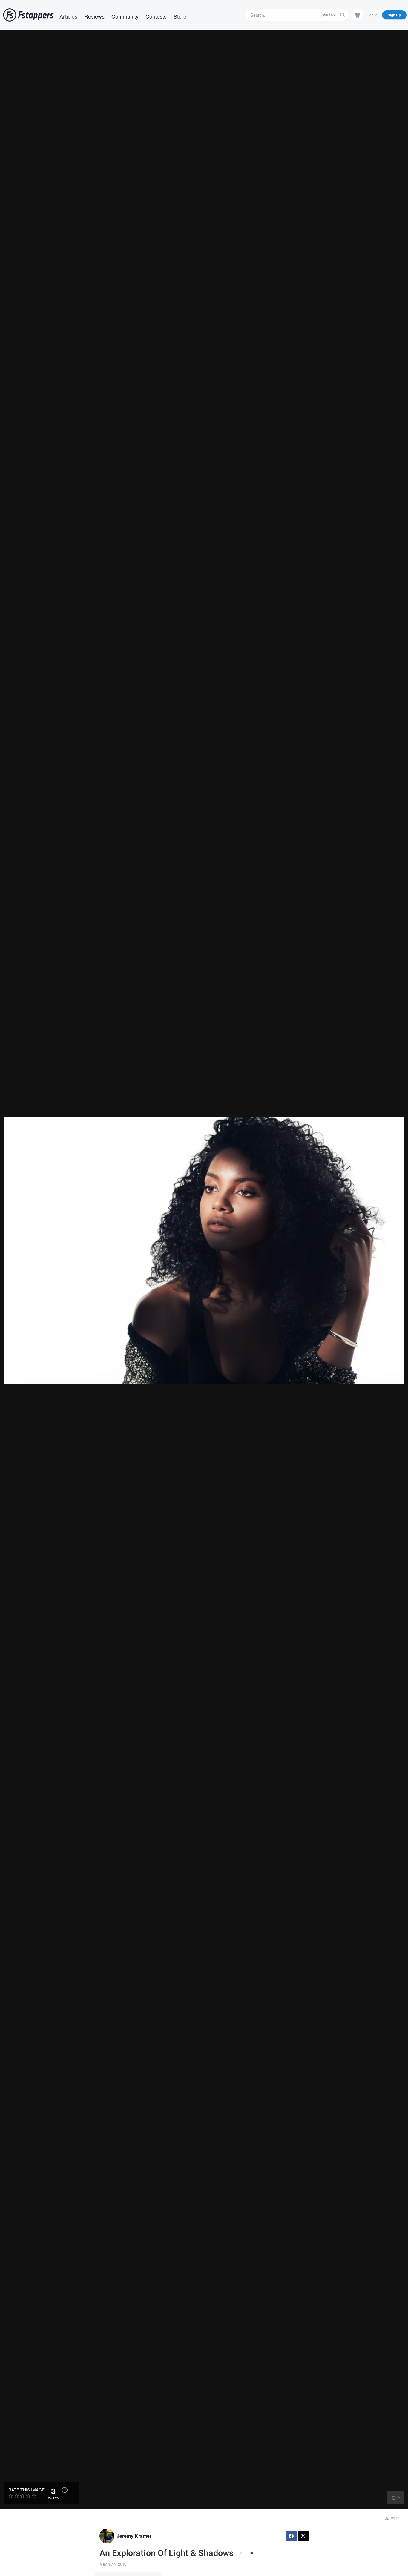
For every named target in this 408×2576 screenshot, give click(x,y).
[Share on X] (303, 2536)
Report (395, 2518)
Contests (156, 16)
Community (125, 16)
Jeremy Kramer (134, 2536)
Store (180, 16)
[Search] (343, 15)
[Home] (28, 15)
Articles (68, 16)
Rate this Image (26, 2490)
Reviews (94, 16)
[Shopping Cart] (357, 15)
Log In (372, 15)
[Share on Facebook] (291, 2536)
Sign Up (394, 15)
